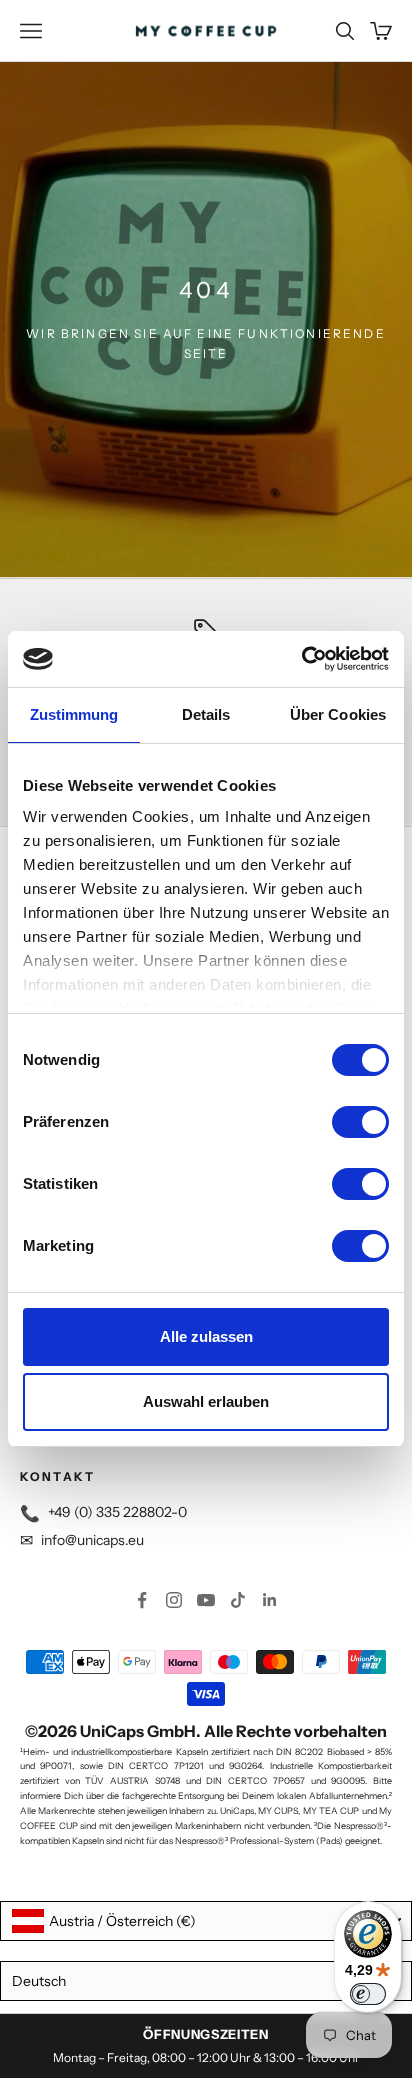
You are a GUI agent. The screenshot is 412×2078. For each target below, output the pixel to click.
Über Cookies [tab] (338, 714)
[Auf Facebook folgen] (142, 1600)
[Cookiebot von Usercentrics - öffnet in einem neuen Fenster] (301, 659)
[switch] (360, 1122)
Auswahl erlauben (206, 1401)
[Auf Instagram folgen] (174, 1600)
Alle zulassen (206, 1336)
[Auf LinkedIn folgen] (270, 1600)
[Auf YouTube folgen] (206, 1600)
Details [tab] (206, 714)
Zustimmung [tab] (74, 714)
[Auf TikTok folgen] (238, 1600)
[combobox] (206, 1921)
